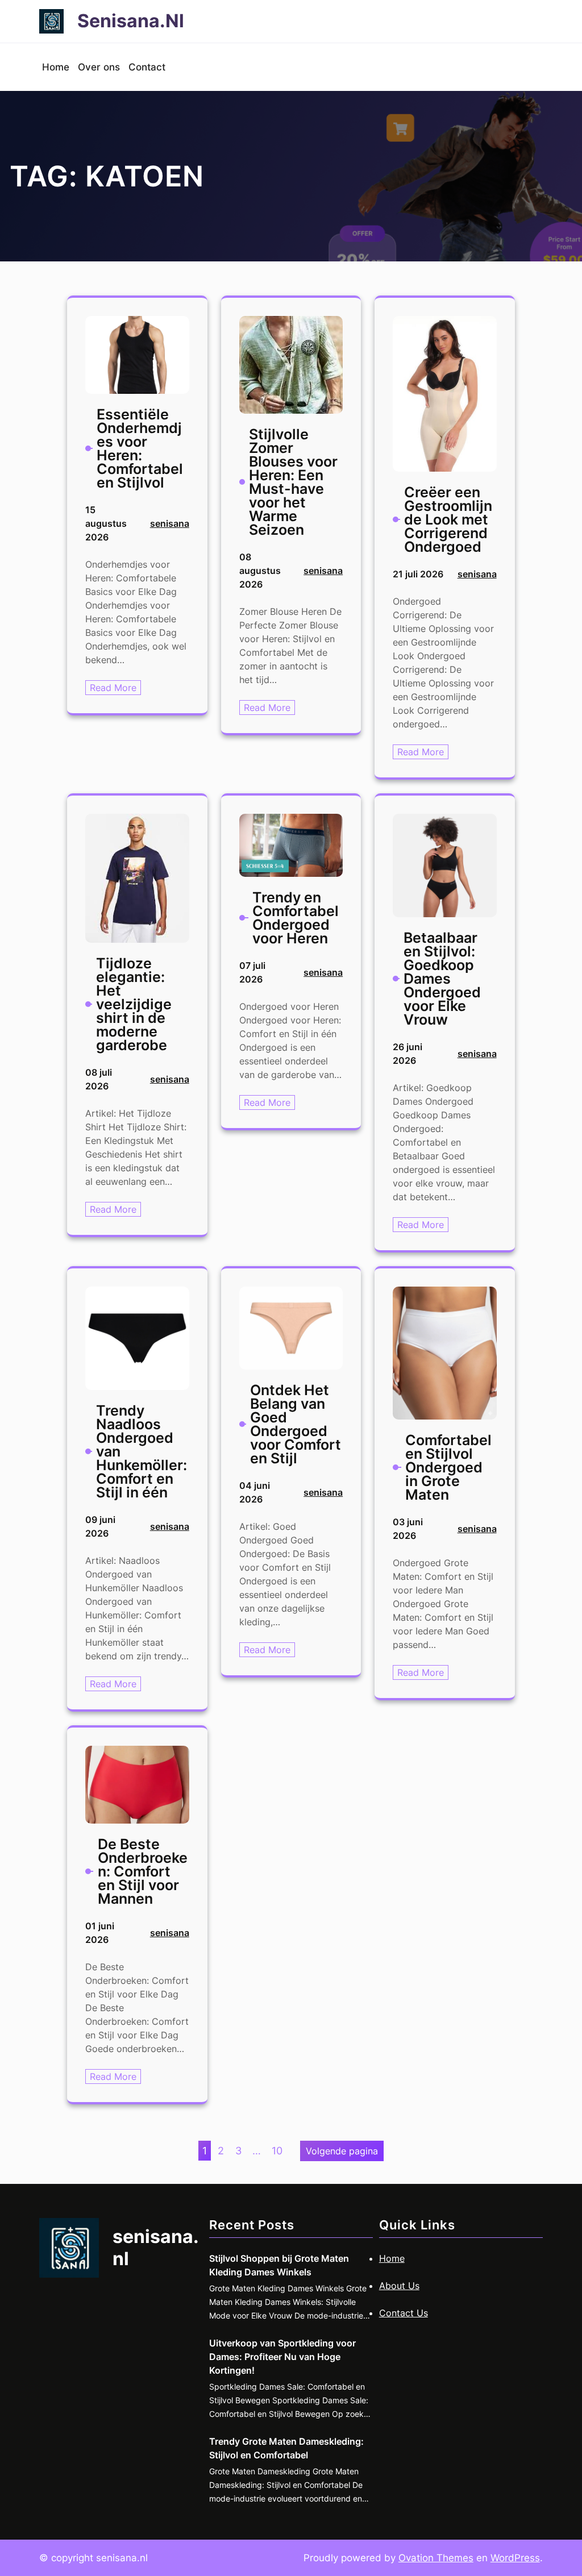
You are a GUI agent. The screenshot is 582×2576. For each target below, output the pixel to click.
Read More (115, 688)
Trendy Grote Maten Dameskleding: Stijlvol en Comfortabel (286, 2448)
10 (277, 2151)
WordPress (515, 2558)
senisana (170, 523)
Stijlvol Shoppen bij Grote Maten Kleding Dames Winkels (279, 2265)
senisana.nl (131, 21)
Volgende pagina (342, 2151)
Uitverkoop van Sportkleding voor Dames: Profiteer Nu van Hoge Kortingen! (282, 2357)
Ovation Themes (436, 2558)
